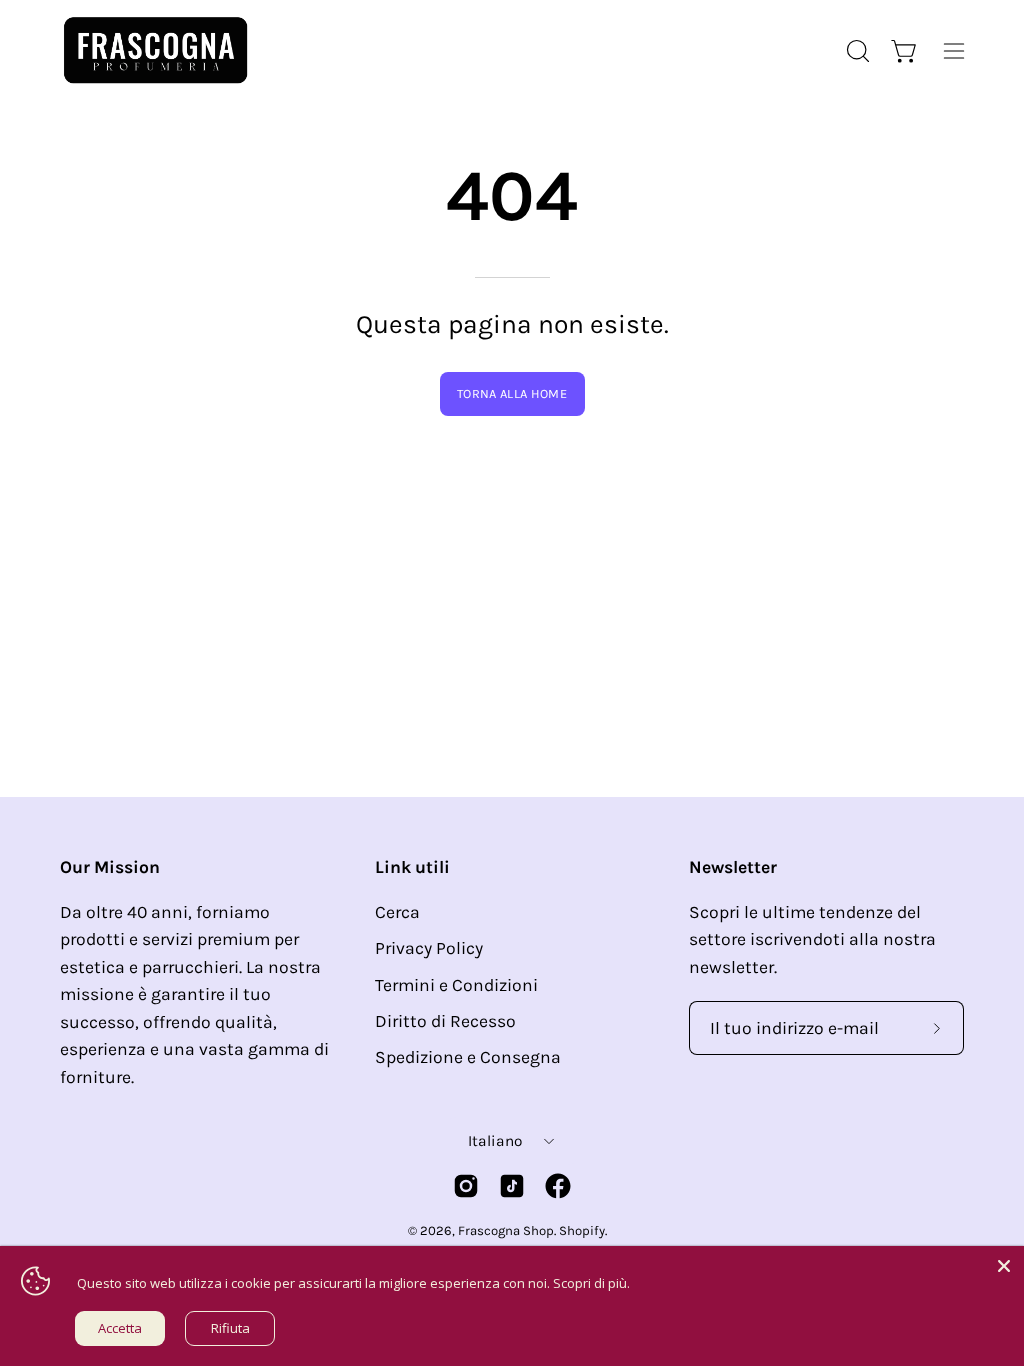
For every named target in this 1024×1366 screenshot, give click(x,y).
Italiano (495, 1141)
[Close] (1004, 1266)
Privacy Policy (429, 948)
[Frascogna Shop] (155, 50)
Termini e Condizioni (456, 985)
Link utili (412, 867)
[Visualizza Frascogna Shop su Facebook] (558, 1186)
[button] (856, 51)
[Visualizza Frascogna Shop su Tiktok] (512, 1186)
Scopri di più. (591, 1283)
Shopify (582, 1230)
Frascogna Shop (506, 1230)
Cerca (397, 912)
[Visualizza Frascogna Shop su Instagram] (466, 1186)
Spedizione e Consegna (468, 1057)
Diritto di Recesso (445, 1021)
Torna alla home (512, 393)
